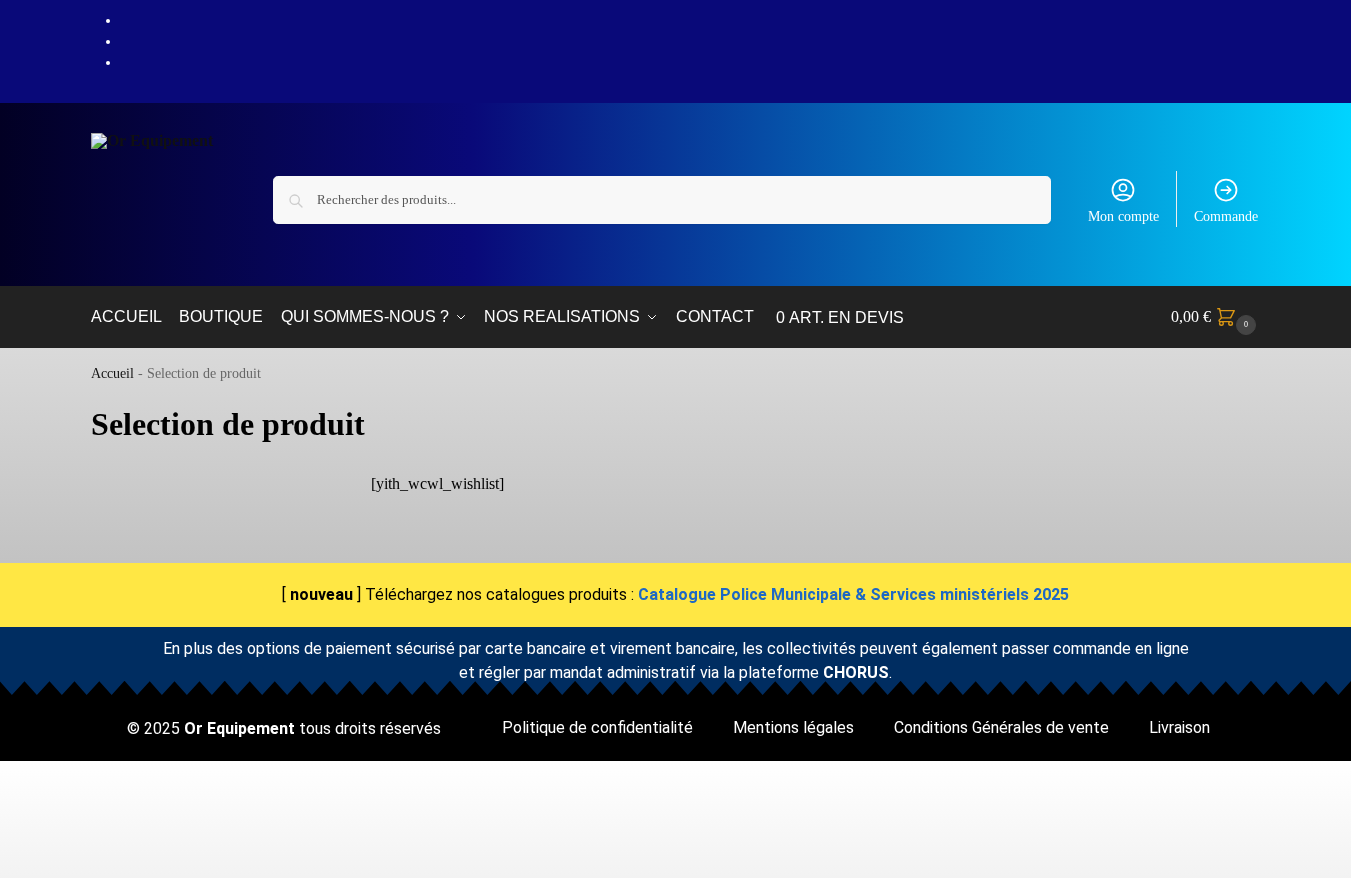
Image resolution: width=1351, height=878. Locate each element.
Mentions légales (793, 727)
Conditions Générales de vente (1001, 727)
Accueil (112, 373)
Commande (1226, 216)
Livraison (1179, 727)
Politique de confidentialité (597, 727)
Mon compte (1123, 216)
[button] (1216, 317)
